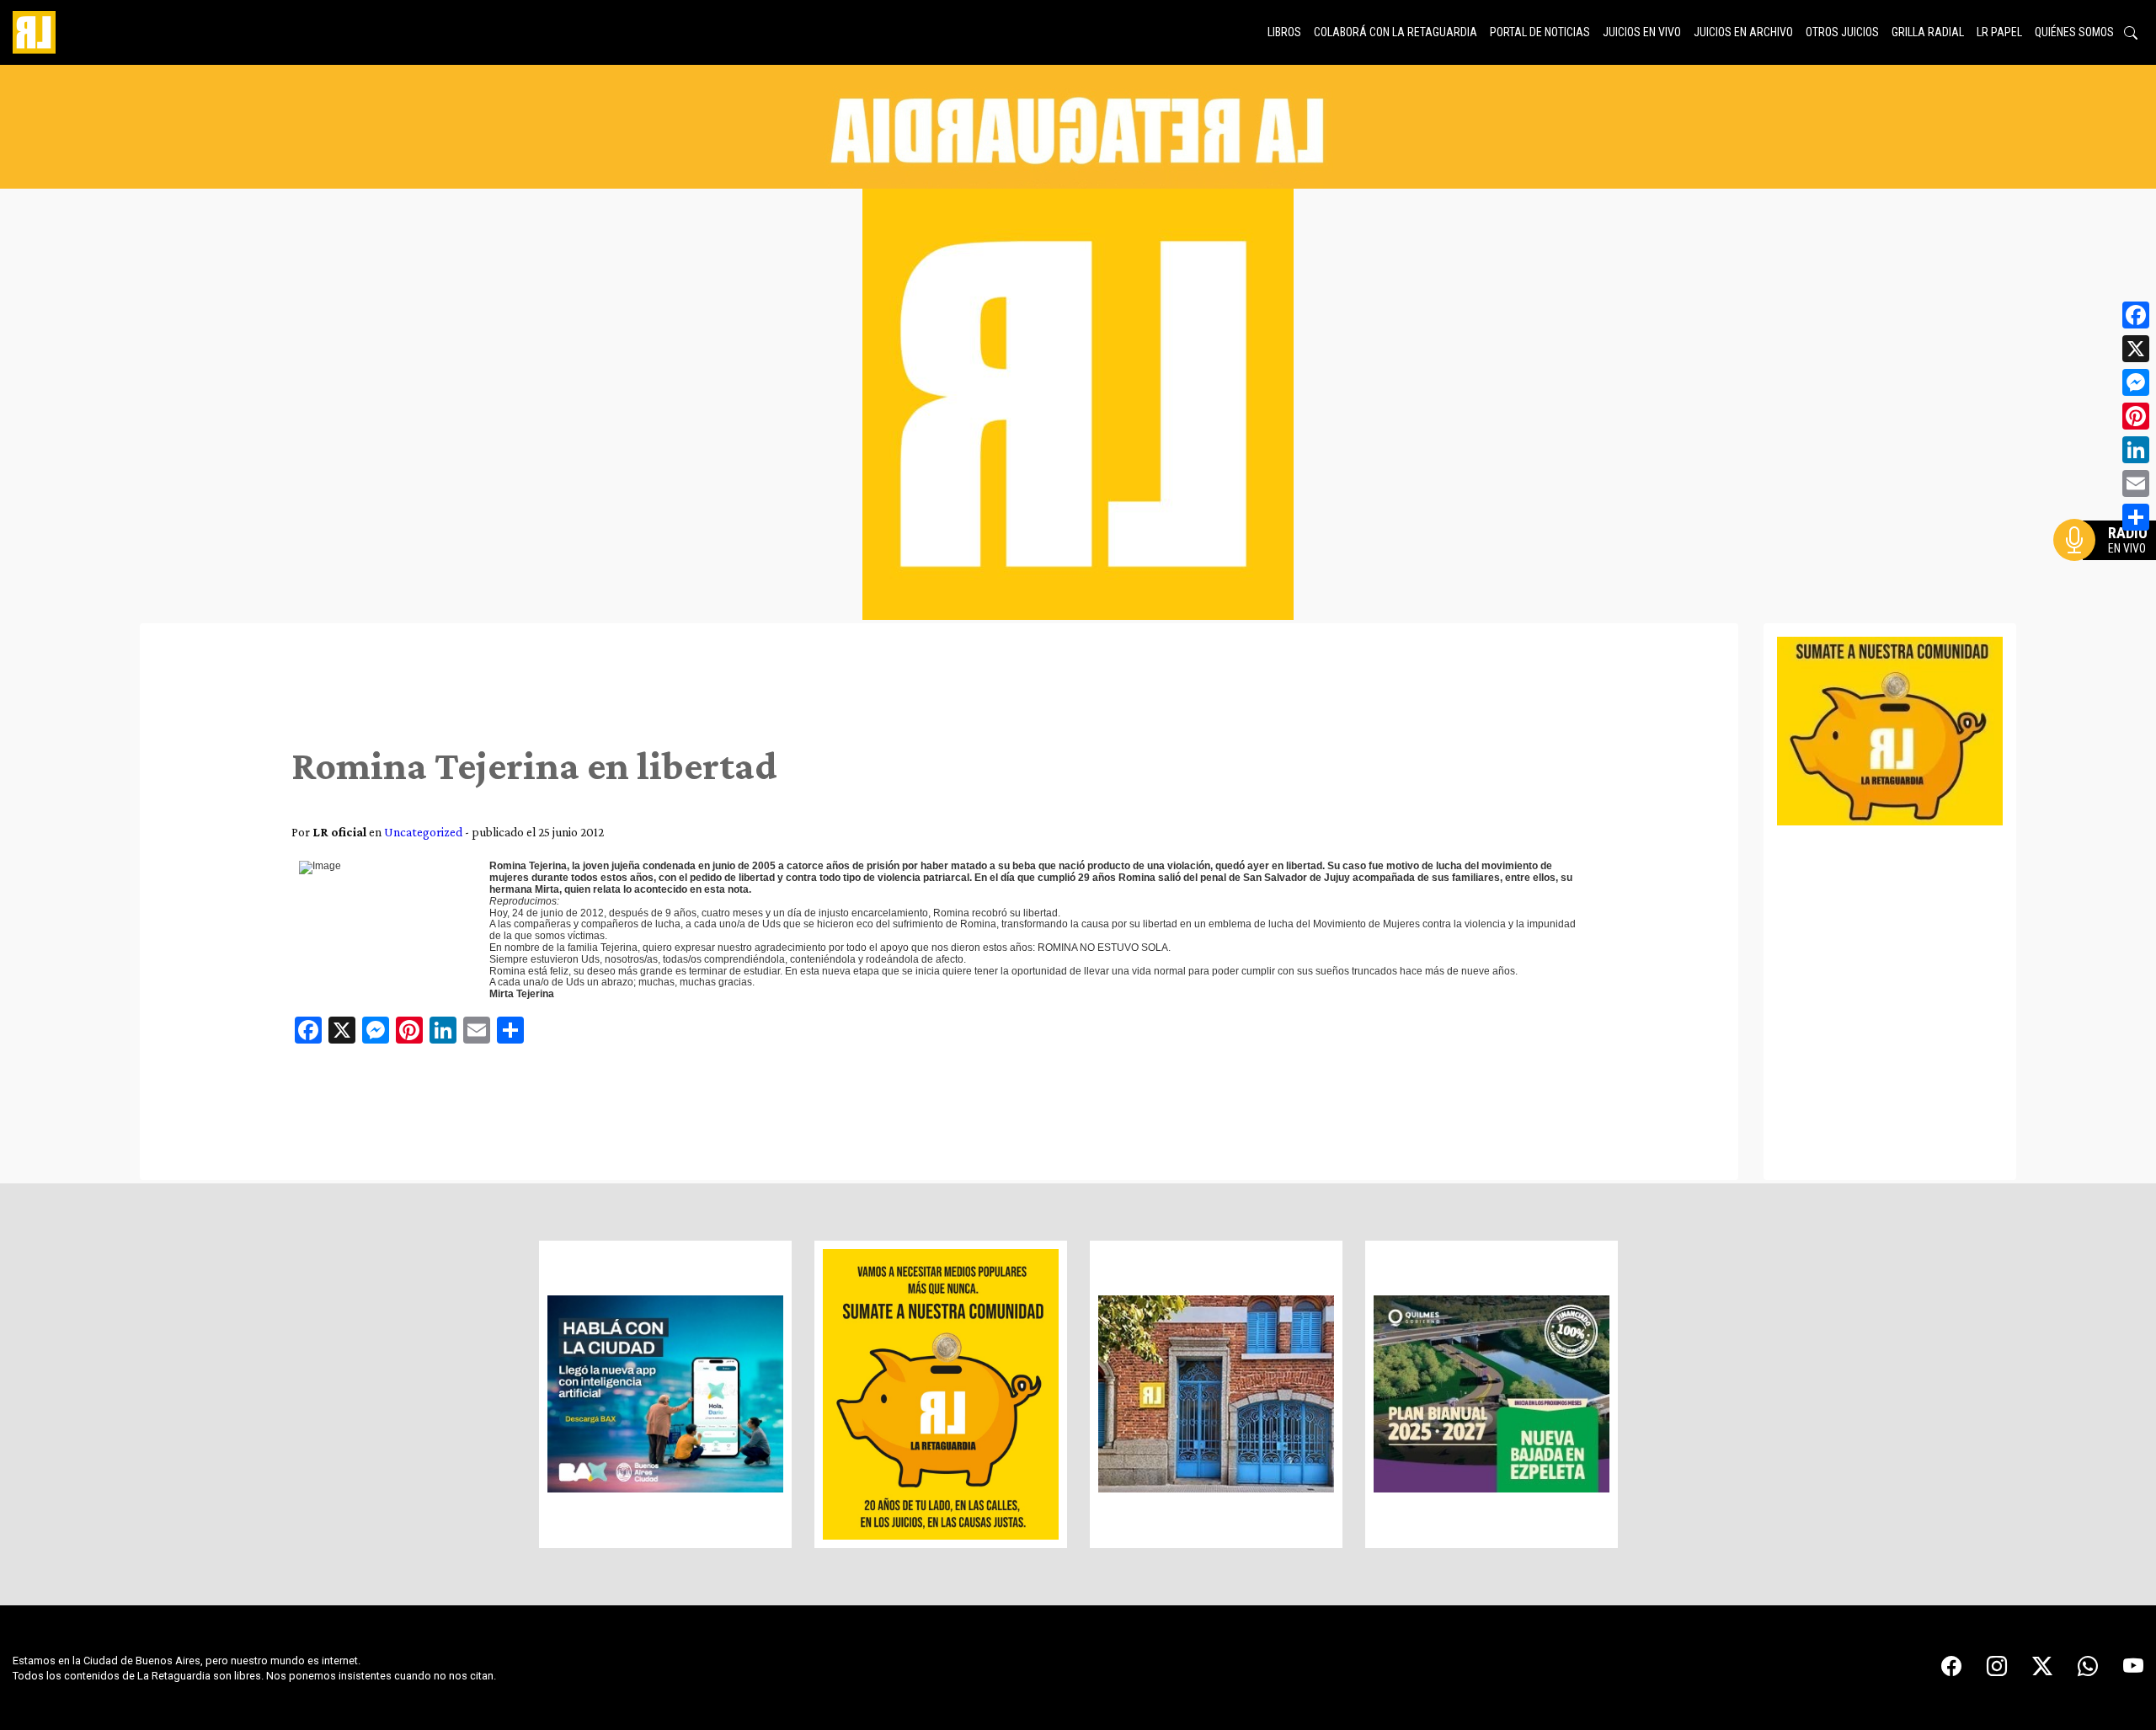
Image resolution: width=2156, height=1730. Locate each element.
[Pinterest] (2136, 416)
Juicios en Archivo (1743, 32)
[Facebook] (2136, 315)
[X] (2136, 349)
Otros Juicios (1842, 32)
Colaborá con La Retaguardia (1396, 32)
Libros (1284, 32)
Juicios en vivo (1642, 32)
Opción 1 (2109, 567)
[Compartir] (2136, 517)
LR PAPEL (1999, 32)
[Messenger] (2136, 382)
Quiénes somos (2074, 32)
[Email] (2136, 483)
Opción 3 (2109, 580)
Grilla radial (1928, 32)
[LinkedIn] (2136, 450)
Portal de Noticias (1540, 32)
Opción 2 (2109, 574)
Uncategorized (423, 832)
